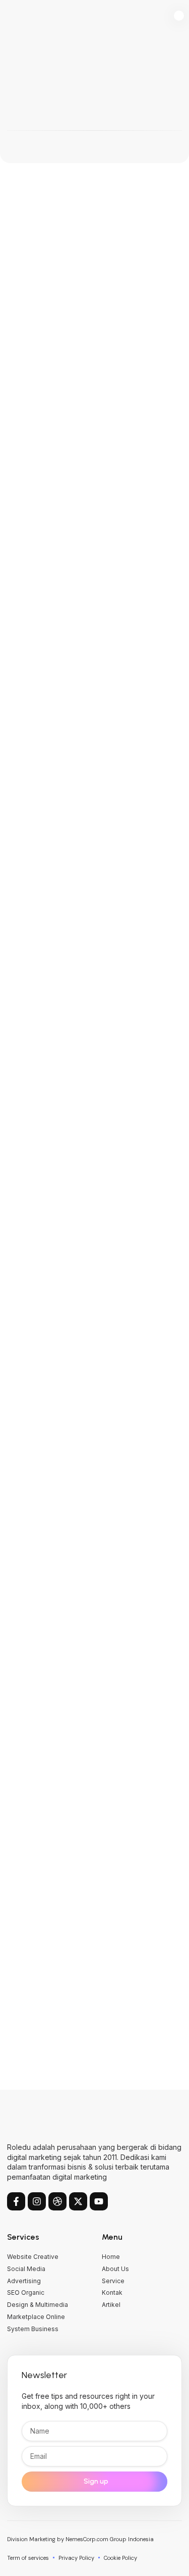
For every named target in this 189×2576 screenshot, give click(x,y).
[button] (179, 16)
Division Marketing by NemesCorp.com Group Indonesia (80, 2539)
